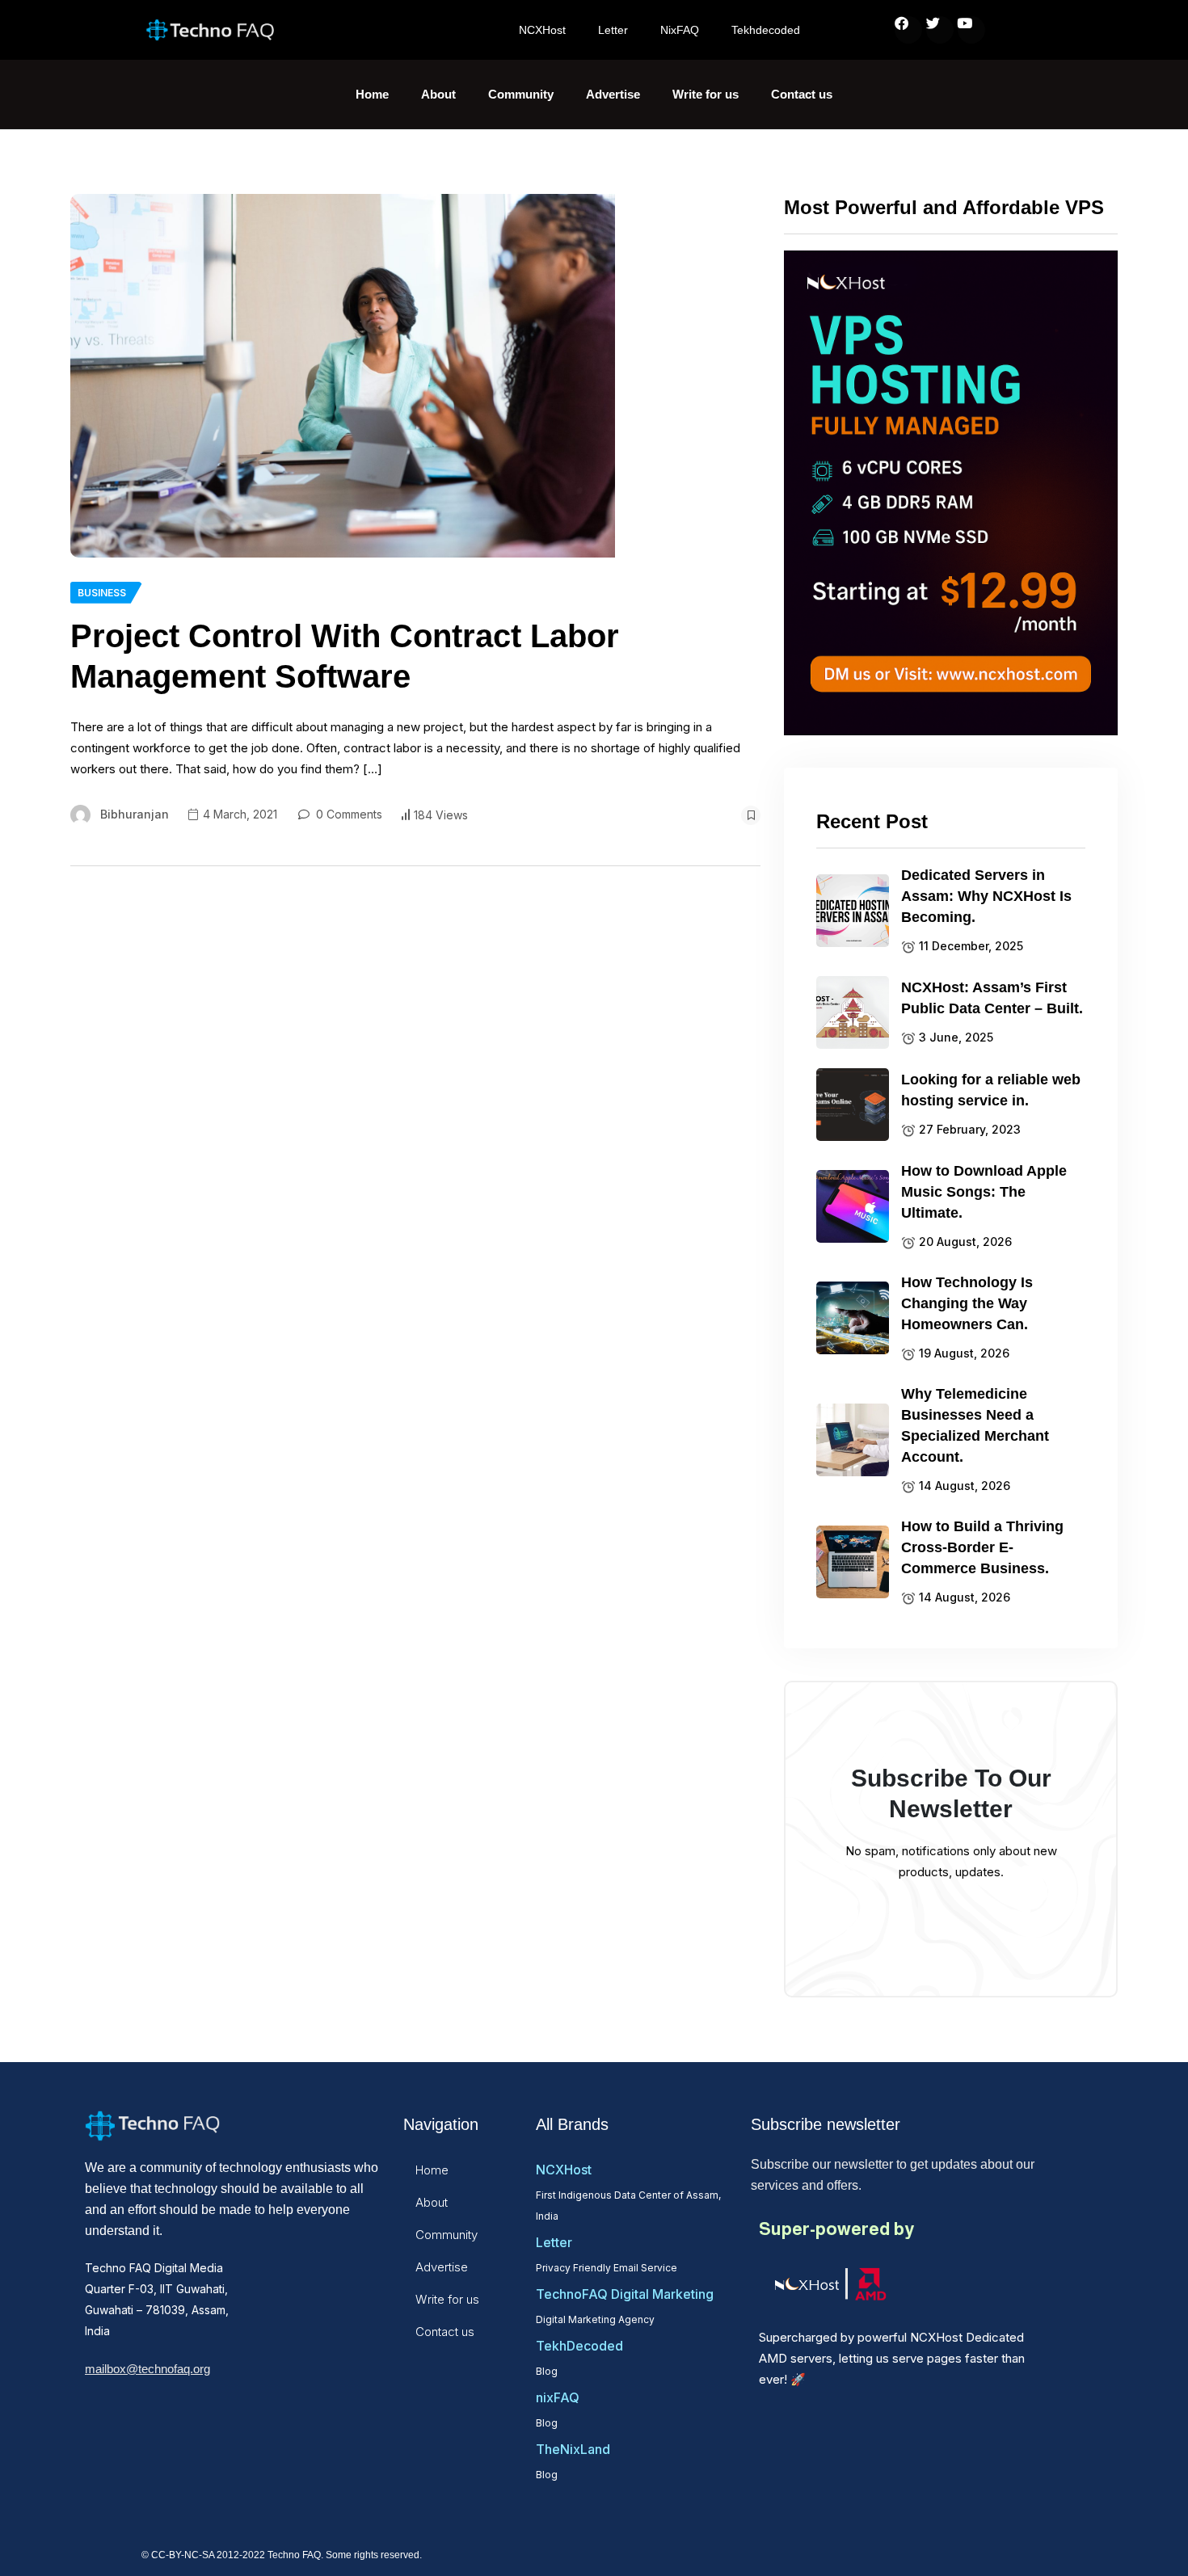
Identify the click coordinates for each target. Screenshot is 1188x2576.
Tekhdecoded (766, 30)
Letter (613, 30)
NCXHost (542, 30)
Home (372, 94)
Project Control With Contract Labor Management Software (345, 656)
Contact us (802, 94)
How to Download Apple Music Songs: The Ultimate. (984, 1192)
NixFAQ (680, 30)
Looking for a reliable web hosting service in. (991, 1090)
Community (521, 94)
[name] (343, 376)
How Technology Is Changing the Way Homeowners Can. (967, 1303)
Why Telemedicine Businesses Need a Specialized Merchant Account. (975, 1425)
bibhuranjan (135, 814)
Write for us (706, 94)
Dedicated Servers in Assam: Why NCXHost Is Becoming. (986, 896)
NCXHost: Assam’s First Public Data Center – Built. (992, 998)
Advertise (613, 94)
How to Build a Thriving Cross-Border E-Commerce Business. (982, 1547)
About (438, 94)
